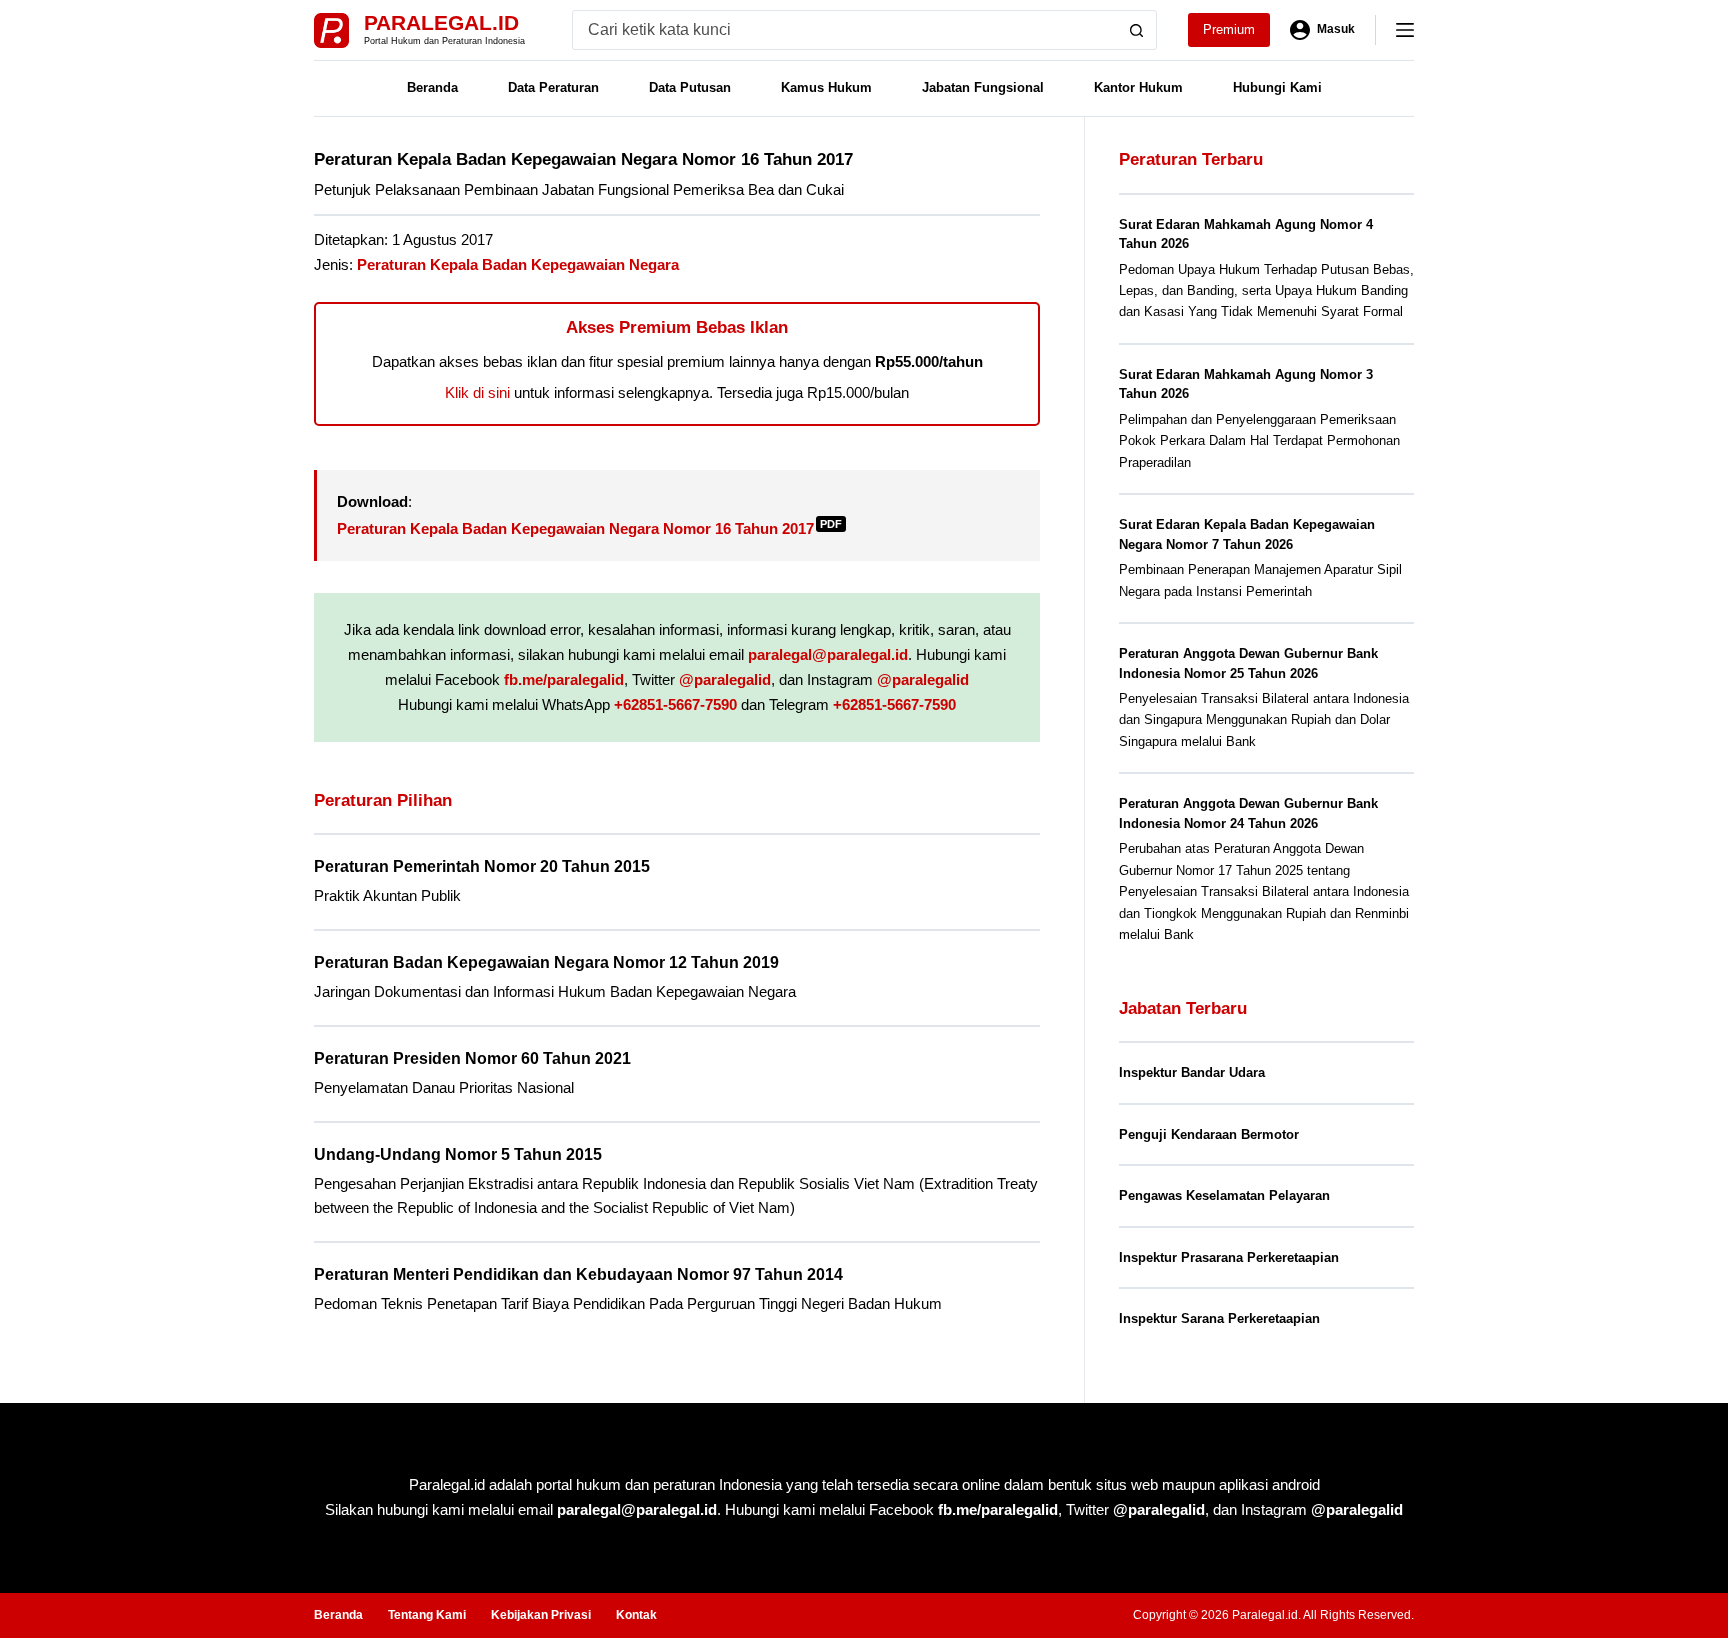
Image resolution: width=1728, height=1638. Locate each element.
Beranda (432, 87)
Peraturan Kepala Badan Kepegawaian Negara (518, 264)
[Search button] (1137, 30)
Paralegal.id (441, 22)
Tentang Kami (427, 1615)
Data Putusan (690, 87)
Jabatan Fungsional (983, 87)
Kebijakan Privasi (541, 1615)
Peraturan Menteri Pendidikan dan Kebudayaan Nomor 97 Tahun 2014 (578, 1274)
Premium (1229, 29)
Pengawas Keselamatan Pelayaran (1224, 1195)
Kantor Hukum (1138, 87)
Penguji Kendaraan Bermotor (1209, 1134)
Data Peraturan (553, 87)
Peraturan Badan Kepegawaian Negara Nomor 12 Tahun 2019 (546, 962)
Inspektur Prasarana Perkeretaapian (1229, 1257)
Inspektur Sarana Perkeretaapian (1219, 1318)
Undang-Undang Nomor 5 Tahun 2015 (458, 1154)
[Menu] (1405, 30)
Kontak (636, 1615)
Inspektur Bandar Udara (1192, 1072)
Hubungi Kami (1277, 87)
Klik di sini (477, 392)
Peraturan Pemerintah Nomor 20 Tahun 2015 (482, 866)
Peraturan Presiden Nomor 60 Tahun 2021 (472, 1058)
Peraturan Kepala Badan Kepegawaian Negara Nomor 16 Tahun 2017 (589, 528)
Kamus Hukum (826, 87)
